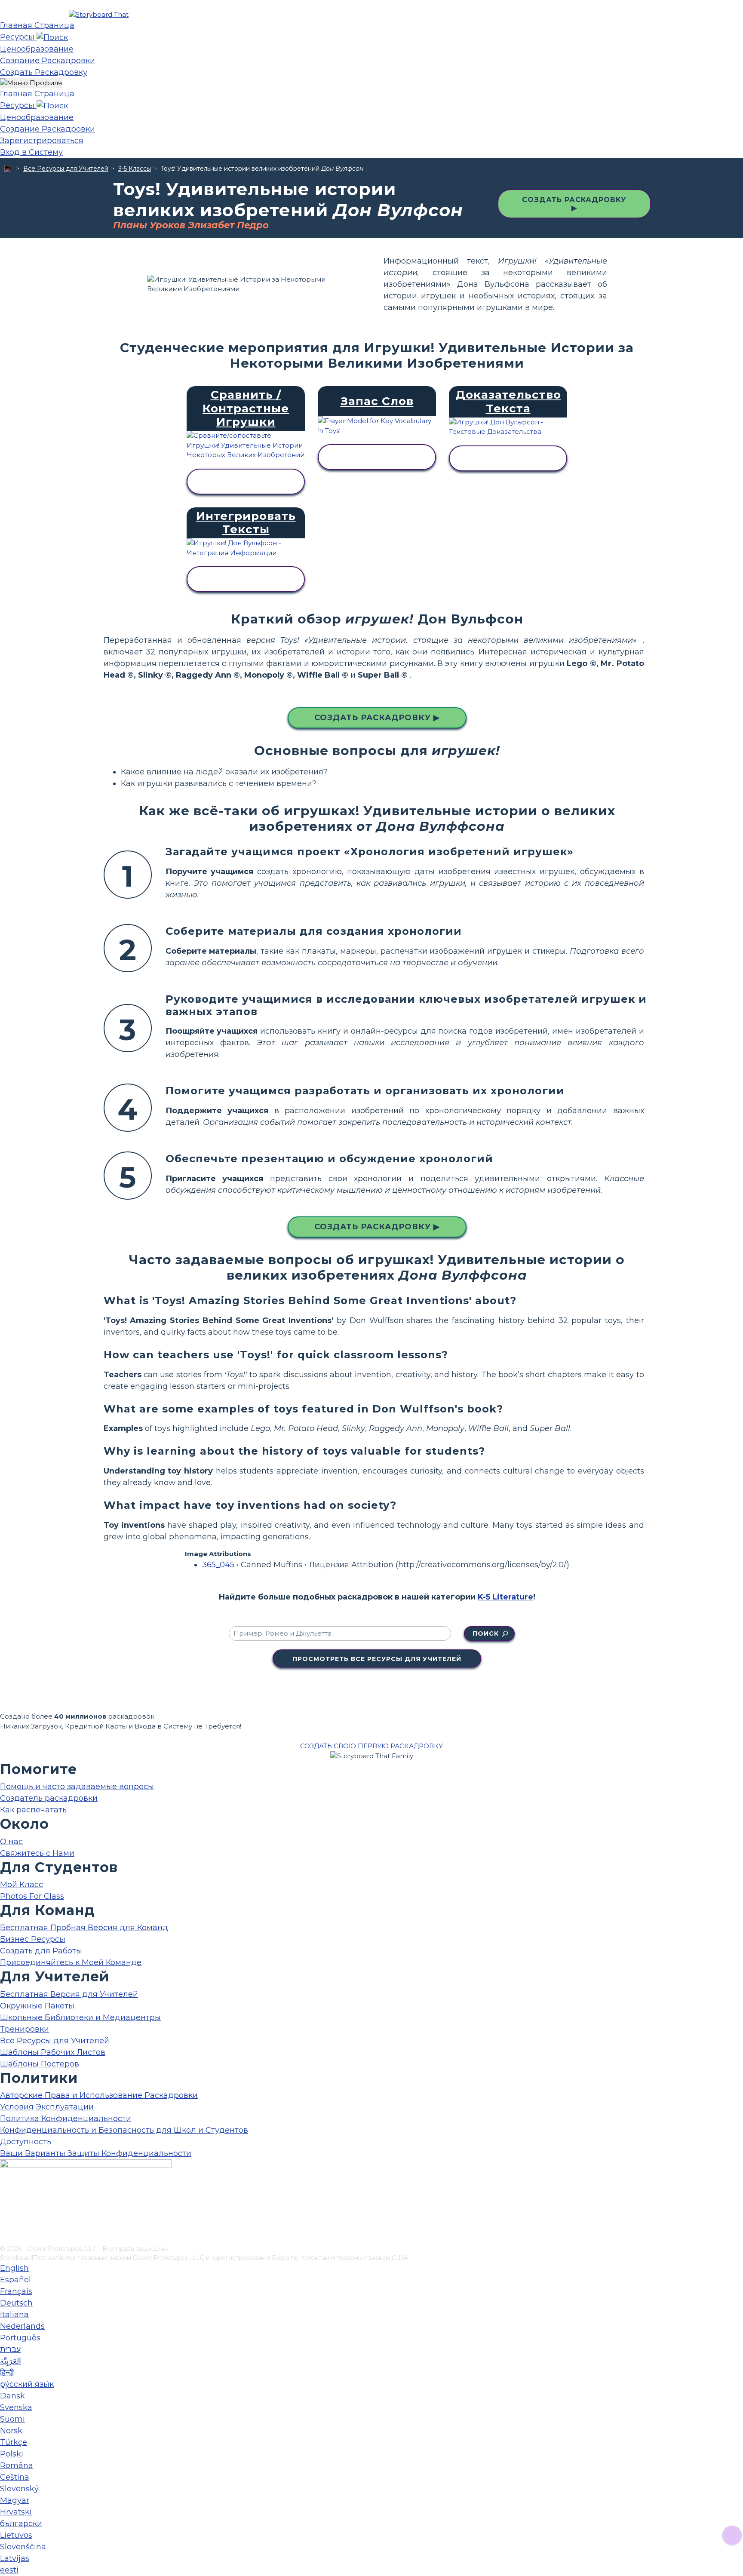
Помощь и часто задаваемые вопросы (77, 1787)
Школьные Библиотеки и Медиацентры (80, 2017)
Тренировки (25, 2029)
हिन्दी (7, 2373)
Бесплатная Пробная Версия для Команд (84, 1928)
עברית (10, 2349)
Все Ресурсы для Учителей (66, 169)
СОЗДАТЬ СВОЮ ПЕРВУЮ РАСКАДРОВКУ (371, 1746)
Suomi (12, 2419)
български (21, 2524)
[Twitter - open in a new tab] (5, 2224)
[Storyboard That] (99, 14)
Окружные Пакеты (37, 2006)
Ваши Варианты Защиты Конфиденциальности (96, 2153)
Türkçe (14, 2442)
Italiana (14, 2315)
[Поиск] (52, 37)
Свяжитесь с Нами (37, 1853)
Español (15, 2280)
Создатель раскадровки (49, 1798)
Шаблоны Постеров (40, 2064)
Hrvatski (16, 2512)
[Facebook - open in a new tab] (5, 2196)
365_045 (218, 1565)
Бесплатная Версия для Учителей (69, 1994)
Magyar (15, 2500)
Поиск (486, 1633)
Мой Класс (21, 1885)
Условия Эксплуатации (47, 2107)
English (14, 2268)
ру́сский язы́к (27, 2384)
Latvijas (15, 2558)
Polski (12, 2454)
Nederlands (22, 2326)
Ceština (15, 2477)
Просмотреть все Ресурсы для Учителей (377, 1659)
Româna (17, 2465)
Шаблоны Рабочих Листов (53, 2052)
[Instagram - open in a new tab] (5, 2210)
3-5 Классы (135, 169)
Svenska (16, 2407)
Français (16, 2291)
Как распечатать (33, 1810)
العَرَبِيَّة (11, 2361)
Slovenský (19, 2489)
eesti (9, 2570)
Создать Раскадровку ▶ (574, 204)
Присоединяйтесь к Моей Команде (71, 1962)
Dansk (12, 2396)
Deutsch (16, 2303)
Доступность (26, 2142)
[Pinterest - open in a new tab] (5, 2238)
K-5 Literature (505, 1597)
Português (20, 2338)
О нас (11, 1842)
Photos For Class (32, 1896)
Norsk (11, 2431)
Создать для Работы (41, 1951)
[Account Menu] (31, 83)
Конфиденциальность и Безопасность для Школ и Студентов (124, 2130)
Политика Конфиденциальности (66, 2119)
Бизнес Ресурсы (33, 1939)
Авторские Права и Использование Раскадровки (99, 2095)
